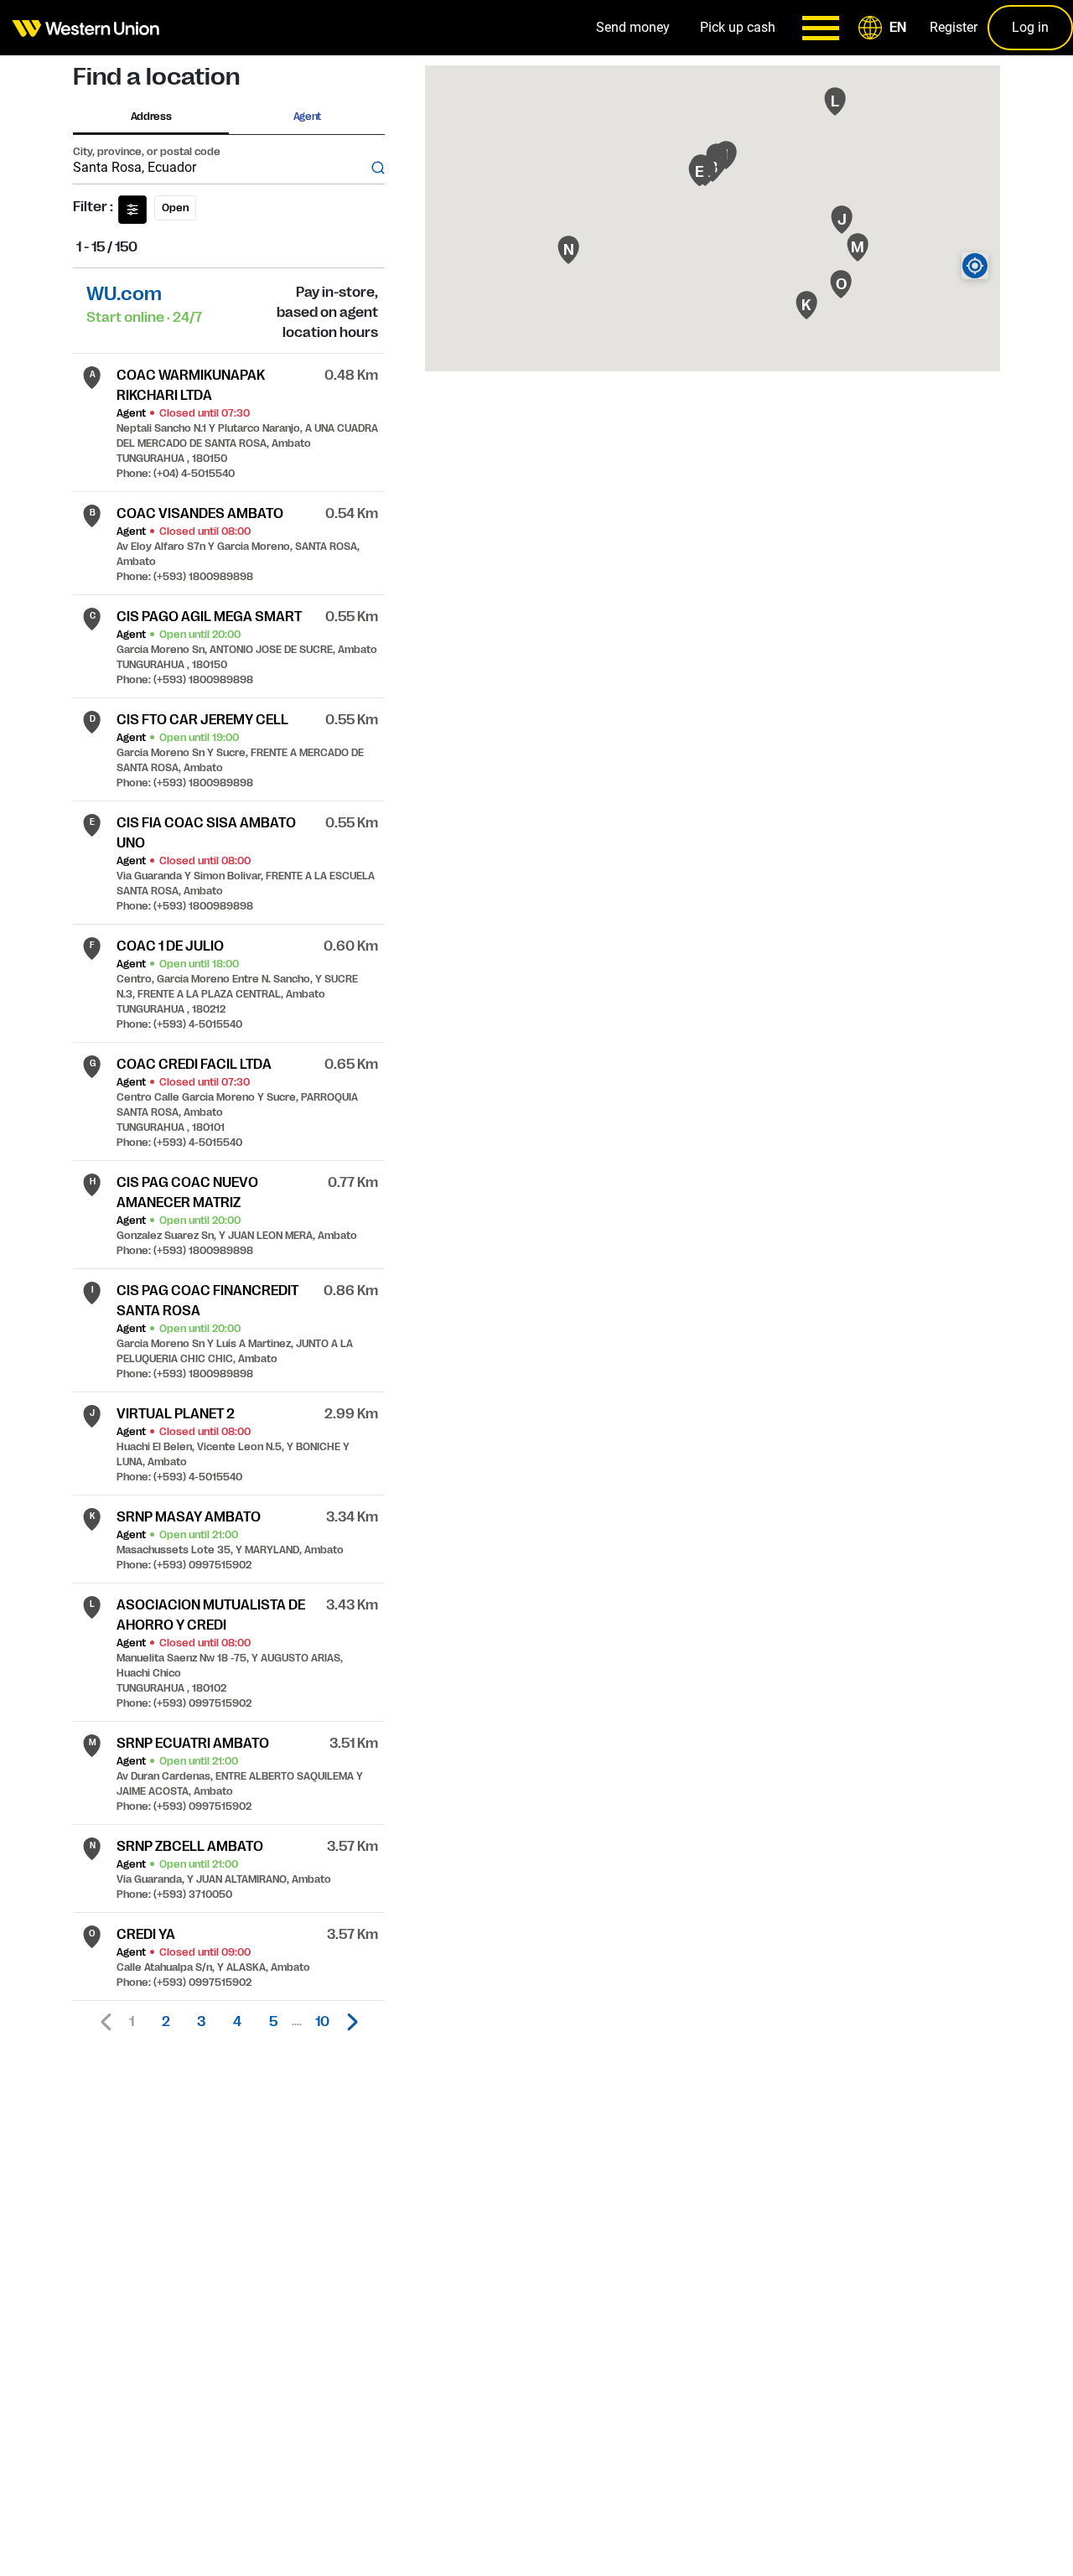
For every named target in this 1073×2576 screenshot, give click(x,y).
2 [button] (166, 2022)
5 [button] (273, 2022)
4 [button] (237, 2022)
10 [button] (322, 2022)
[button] (885, 28)
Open (175, 208)
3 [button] (201, 2022)
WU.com (124, 294)
